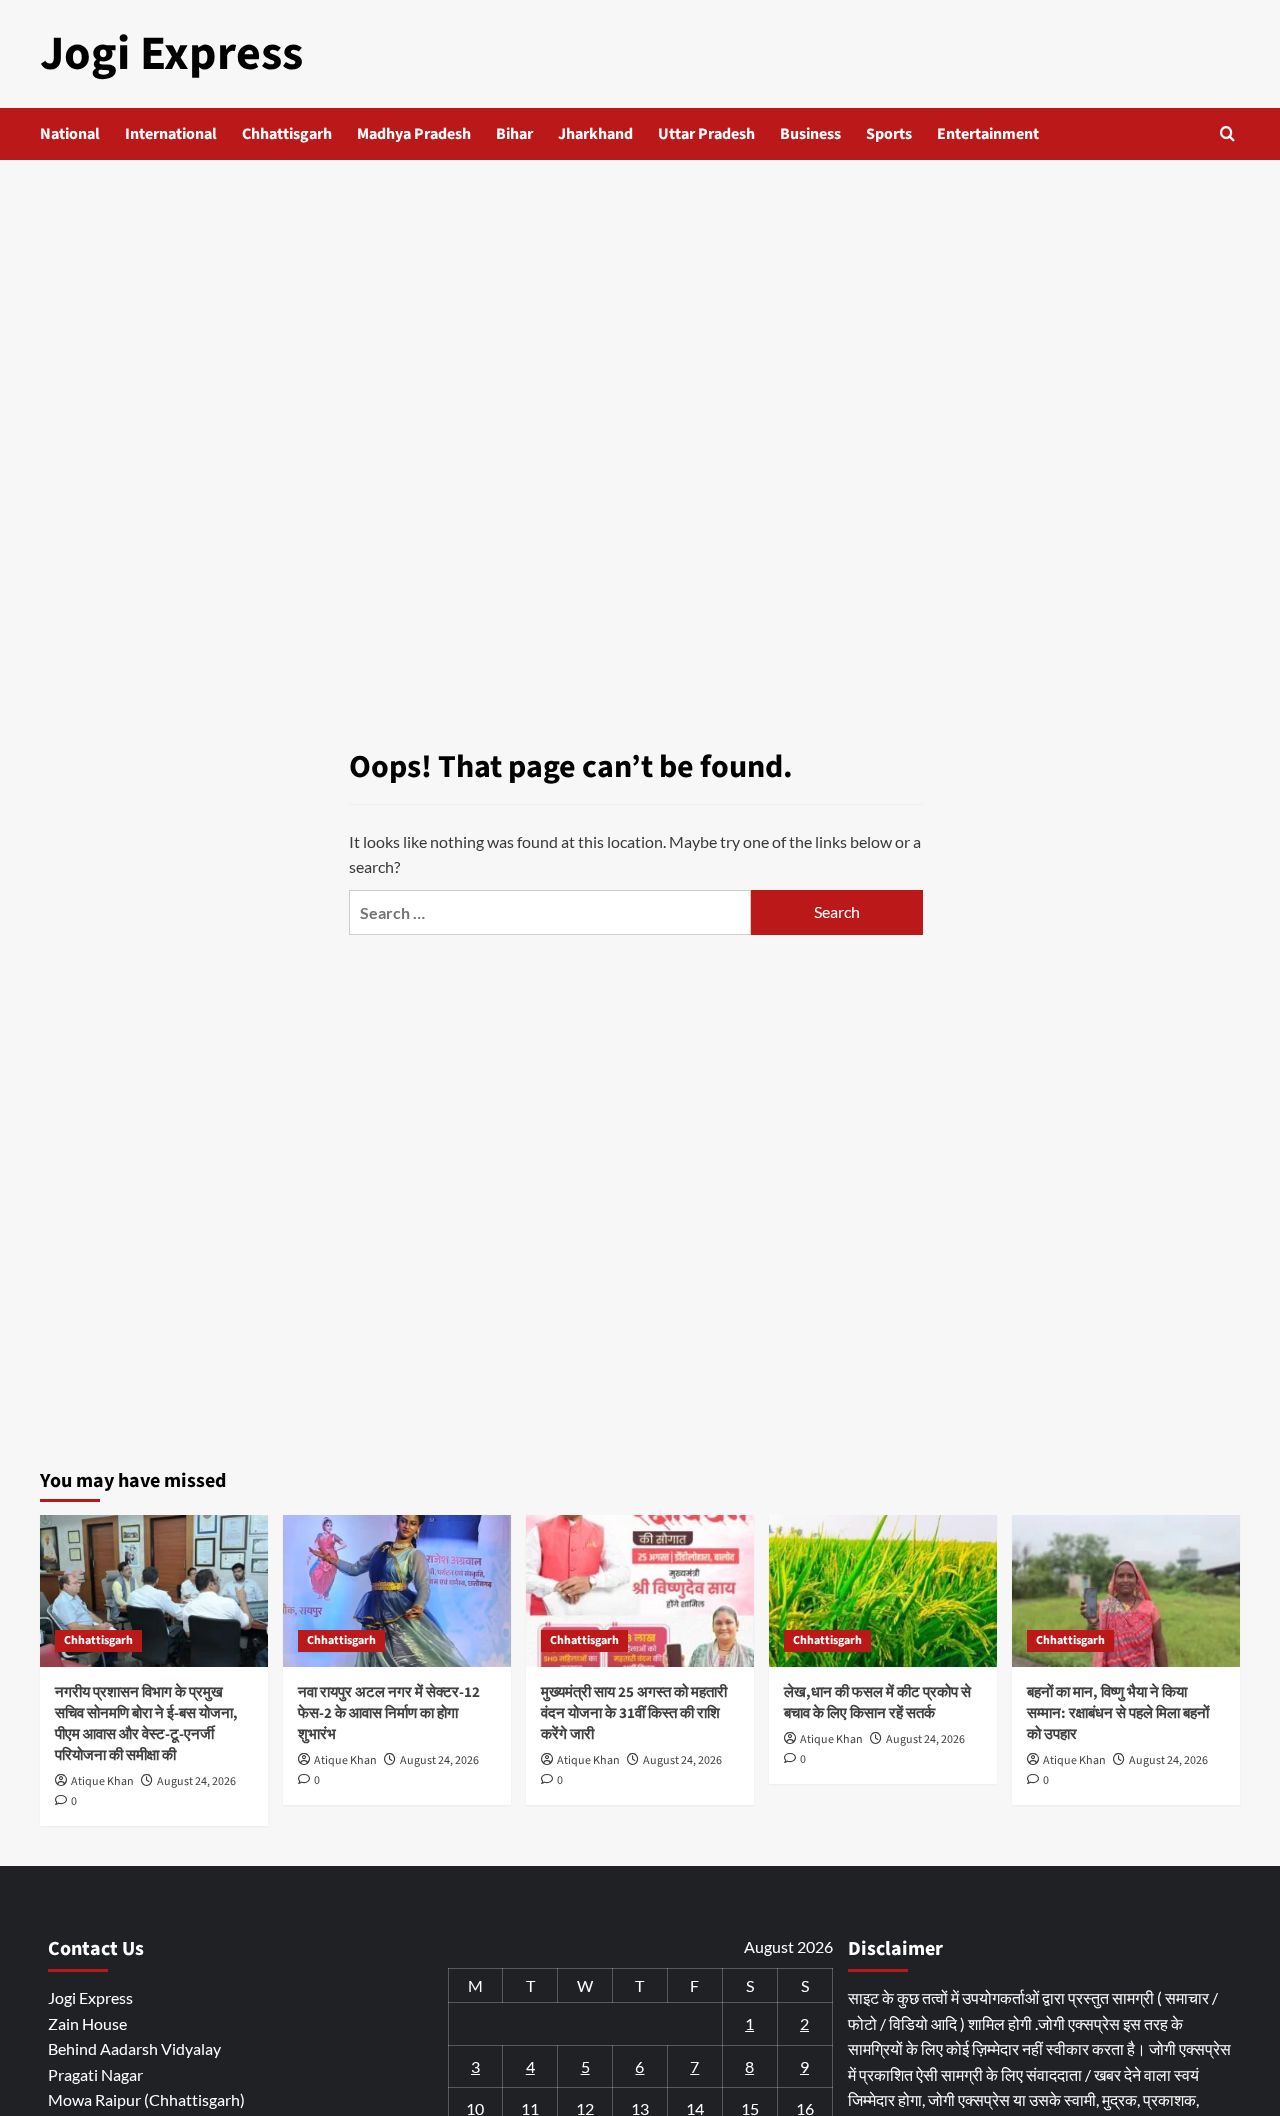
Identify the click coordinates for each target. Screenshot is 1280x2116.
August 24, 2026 (196, 1781)
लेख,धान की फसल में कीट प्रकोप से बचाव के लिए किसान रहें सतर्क (877, 1703)
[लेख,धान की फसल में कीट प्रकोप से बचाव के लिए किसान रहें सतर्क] (883, 1591)
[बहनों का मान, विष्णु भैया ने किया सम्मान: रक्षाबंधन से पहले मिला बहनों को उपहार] (1126, 1591)
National (70, 134)
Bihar (514, 134)
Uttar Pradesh (706, 134)
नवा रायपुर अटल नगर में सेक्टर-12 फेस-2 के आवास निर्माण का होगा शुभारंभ (389, 1713)
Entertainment (988, 134)
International (171, 134)
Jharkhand (595, 134)
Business (810, 134)
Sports (889, 134)
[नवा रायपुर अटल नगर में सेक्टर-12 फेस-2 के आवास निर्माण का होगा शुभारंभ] (397, 1591)
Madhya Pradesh (414, 134)
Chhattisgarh (287, 134)
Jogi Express (171, 54)
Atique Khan (102, 1781)
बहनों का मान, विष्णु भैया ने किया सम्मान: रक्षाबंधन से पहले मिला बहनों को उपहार (1118, 1713)
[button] (1227, 133)
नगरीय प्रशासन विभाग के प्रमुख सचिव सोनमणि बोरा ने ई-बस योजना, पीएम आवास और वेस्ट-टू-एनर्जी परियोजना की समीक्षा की (146, 1724)
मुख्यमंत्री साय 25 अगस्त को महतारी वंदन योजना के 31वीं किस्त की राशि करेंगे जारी (634, 1713)
